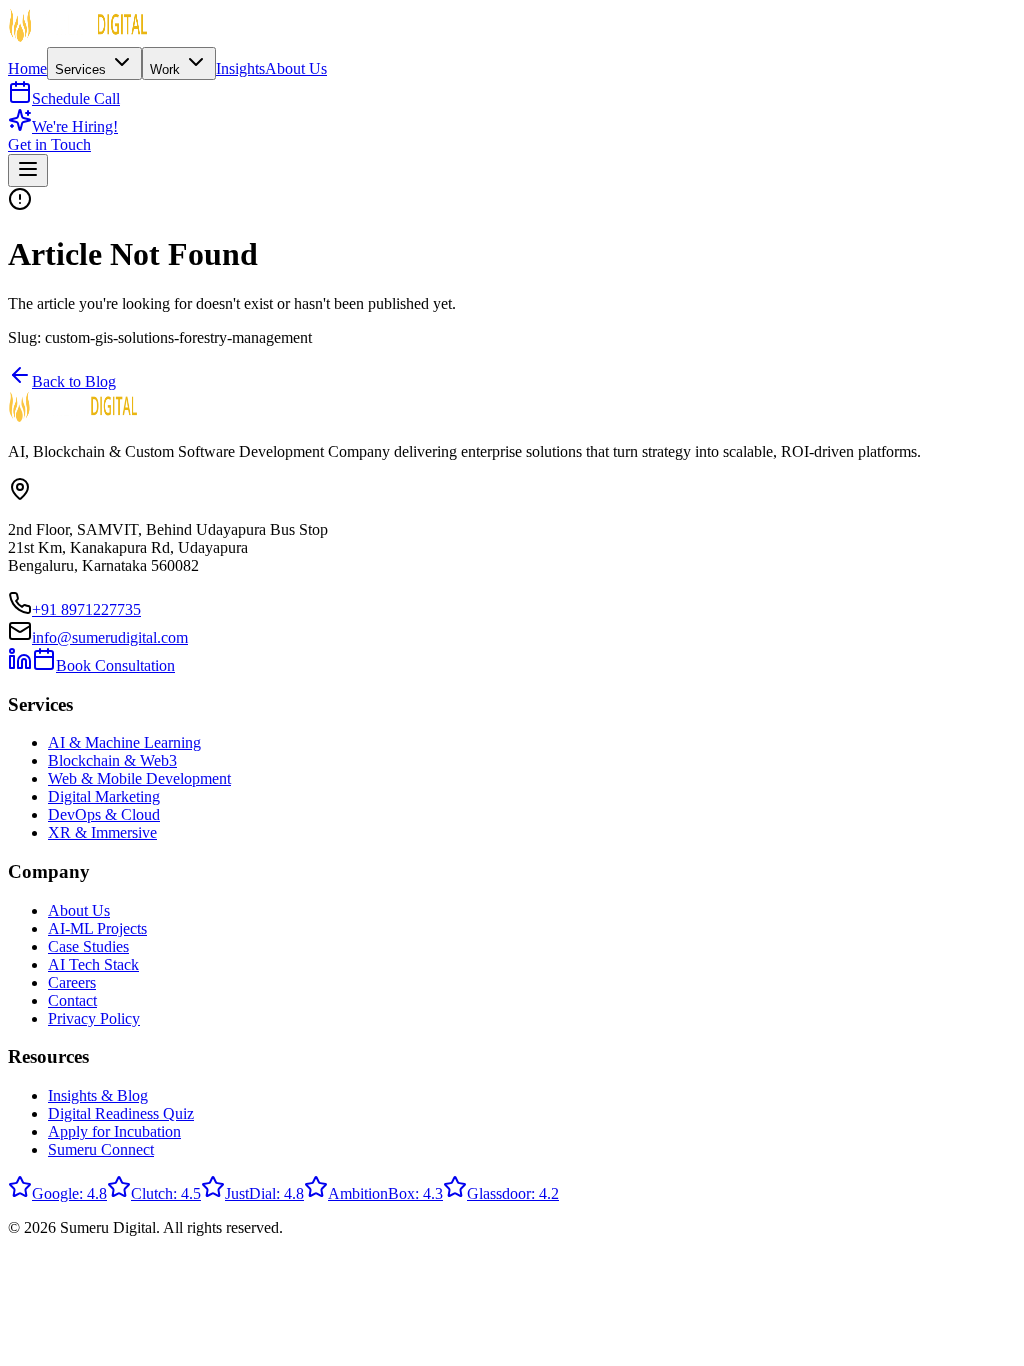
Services (82, 69)
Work (167, 69)
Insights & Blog (98, 1095)
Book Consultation (115, 665)
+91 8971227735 (86, 609)
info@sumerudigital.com (110, 637)
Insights (240, 68)
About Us (296, 68)
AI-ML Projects (97, 928)
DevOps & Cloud (104, 814)
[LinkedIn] (20, 665)
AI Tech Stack (93, 964)
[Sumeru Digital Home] (78, 37)
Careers (72, 982)
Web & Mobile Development (139, 778)
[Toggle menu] (28, 170)
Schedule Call (76, 98)
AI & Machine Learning (124, 742)
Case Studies (88, 946)
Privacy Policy (94, 1018)
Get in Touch (49, 144)
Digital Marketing (104, 796)
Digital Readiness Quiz (121, 1113)
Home (27, 68)
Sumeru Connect (101, 1149)
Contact (72, 1000)
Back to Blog (74, 381)
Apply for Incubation (114, 1131)
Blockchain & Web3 (112, 760)
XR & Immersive (102, 832)
